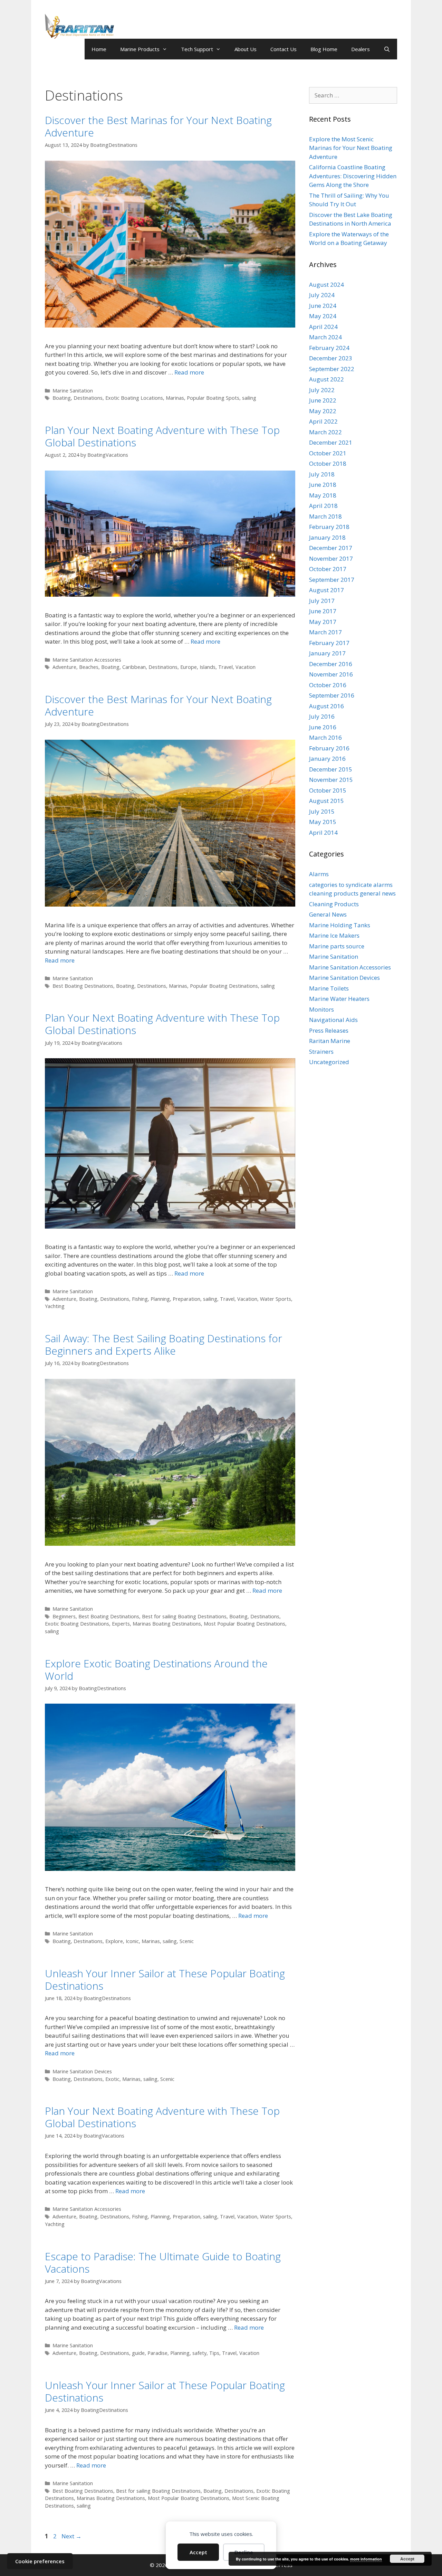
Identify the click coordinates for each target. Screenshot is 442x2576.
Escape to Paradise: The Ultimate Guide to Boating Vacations (163, 2262)
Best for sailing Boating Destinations (184, 1616)
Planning (160, 1299)
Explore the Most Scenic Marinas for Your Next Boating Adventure (351, 148)
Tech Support (197, 49)
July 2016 (322, 716)
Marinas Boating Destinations (167, 1624)
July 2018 (322, 474)
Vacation (246, 667)
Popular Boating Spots (213, 398)
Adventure (64, 667)
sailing (249, 398)
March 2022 (325, 432)
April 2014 (323, 832)
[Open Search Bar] (387, 49)
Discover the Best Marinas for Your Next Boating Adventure (158, 126)
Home (99, 49)
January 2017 (327, 653)
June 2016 (323, 727)
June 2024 (323, 306)
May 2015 (323, 822)
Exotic (112, 2079)
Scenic (187, 1941)
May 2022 (323, 411)
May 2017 (323, 622)
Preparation (186, 1299)
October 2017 (328, 569)
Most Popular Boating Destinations (244, 1624)
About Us (246, 49)
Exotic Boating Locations (134, 398)
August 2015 (326, 801)
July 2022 (322, 390)
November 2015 (331, 780)
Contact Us (284, 49)
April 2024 (323, 327)
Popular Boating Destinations (224, 986)
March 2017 (325, 632)
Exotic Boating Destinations (77, 1624)
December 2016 (331, 664)
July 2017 (322, 601)
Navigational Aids (333, 1020)
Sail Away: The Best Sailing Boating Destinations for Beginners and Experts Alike (164, 1344)
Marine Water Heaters (339, 999)
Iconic (132, 1941)
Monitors (321, 1009)
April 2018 (323, 506)
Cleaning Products (334, 904)
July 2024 (322, 295)
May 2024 (323, 316)
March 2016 (325, 737)
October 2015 (328, 790)
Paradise (157, 2353)
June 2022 (323, 400)
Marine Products (140, 49)
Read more (189, 372)
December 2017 (331, 548)
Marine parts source (337, 946)
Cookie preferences (40, 2561)
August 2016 (326, 706)
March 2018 (325, 516)
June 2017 (323, 611)
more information (366, 2559)
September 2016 (332, 695)
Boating (62, 398)
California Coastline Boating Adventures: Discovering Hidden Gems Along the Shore (353, 176)
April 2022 (323, 421)
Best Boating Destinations (83, 986)
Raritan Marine (330, 1041)
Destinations (88, 398)
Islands (208, 667)
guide (138, 2353)
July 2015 (322, 811)
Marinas (175, 398)
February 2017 (329, 643)
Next (71, 2536)
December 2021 (331, 442)
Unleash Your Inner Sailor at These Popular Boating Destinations (165, 1980)
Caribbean (134, 667)
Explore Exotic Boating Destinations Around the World (156, 1670)
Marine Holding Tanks (340, 925)
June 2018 (323, 485)
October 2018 (328, 463)
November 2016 (331, 674)
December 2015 (331, 769)
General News (328, 914)
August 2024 (326, 285)
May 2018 (323, 495)
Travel (225, 667)
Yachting (55, 1306)
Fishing (140, 1299)
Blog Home (324, 49)
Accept (198, 2552)
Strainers (321, 1052)
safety (199, 2353)
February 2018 (329, 527)
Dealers (361, 49)
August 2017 (326, 590)
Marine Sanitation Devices (82, 2071)
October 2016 (328, 685)
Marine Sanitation (73, 391)
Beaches (89, 667)
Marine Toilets (329, 988)
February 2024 (329, 348)
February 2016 (329, 748)
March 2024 (325, 337)
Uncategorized (329, 1062)
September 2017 (332, 580)
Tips (214, 2353)
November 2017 (331, 558)
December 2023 (331, 358)
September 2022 (332, 369)
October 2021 (328, 453)
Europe (189, 667)
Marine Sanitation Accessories (87, 660)
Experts (121, 1624)
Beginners (64, 1616)
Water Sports (276, 1299)
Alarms (319, 874)
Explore (114, 1941)
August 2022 (326, 379)
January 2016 (327, 759)
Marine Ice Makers (334, 935)
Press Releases (329, 1030)
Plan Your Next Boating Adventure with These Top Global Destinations (162, 436)
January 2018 (327, 537)
